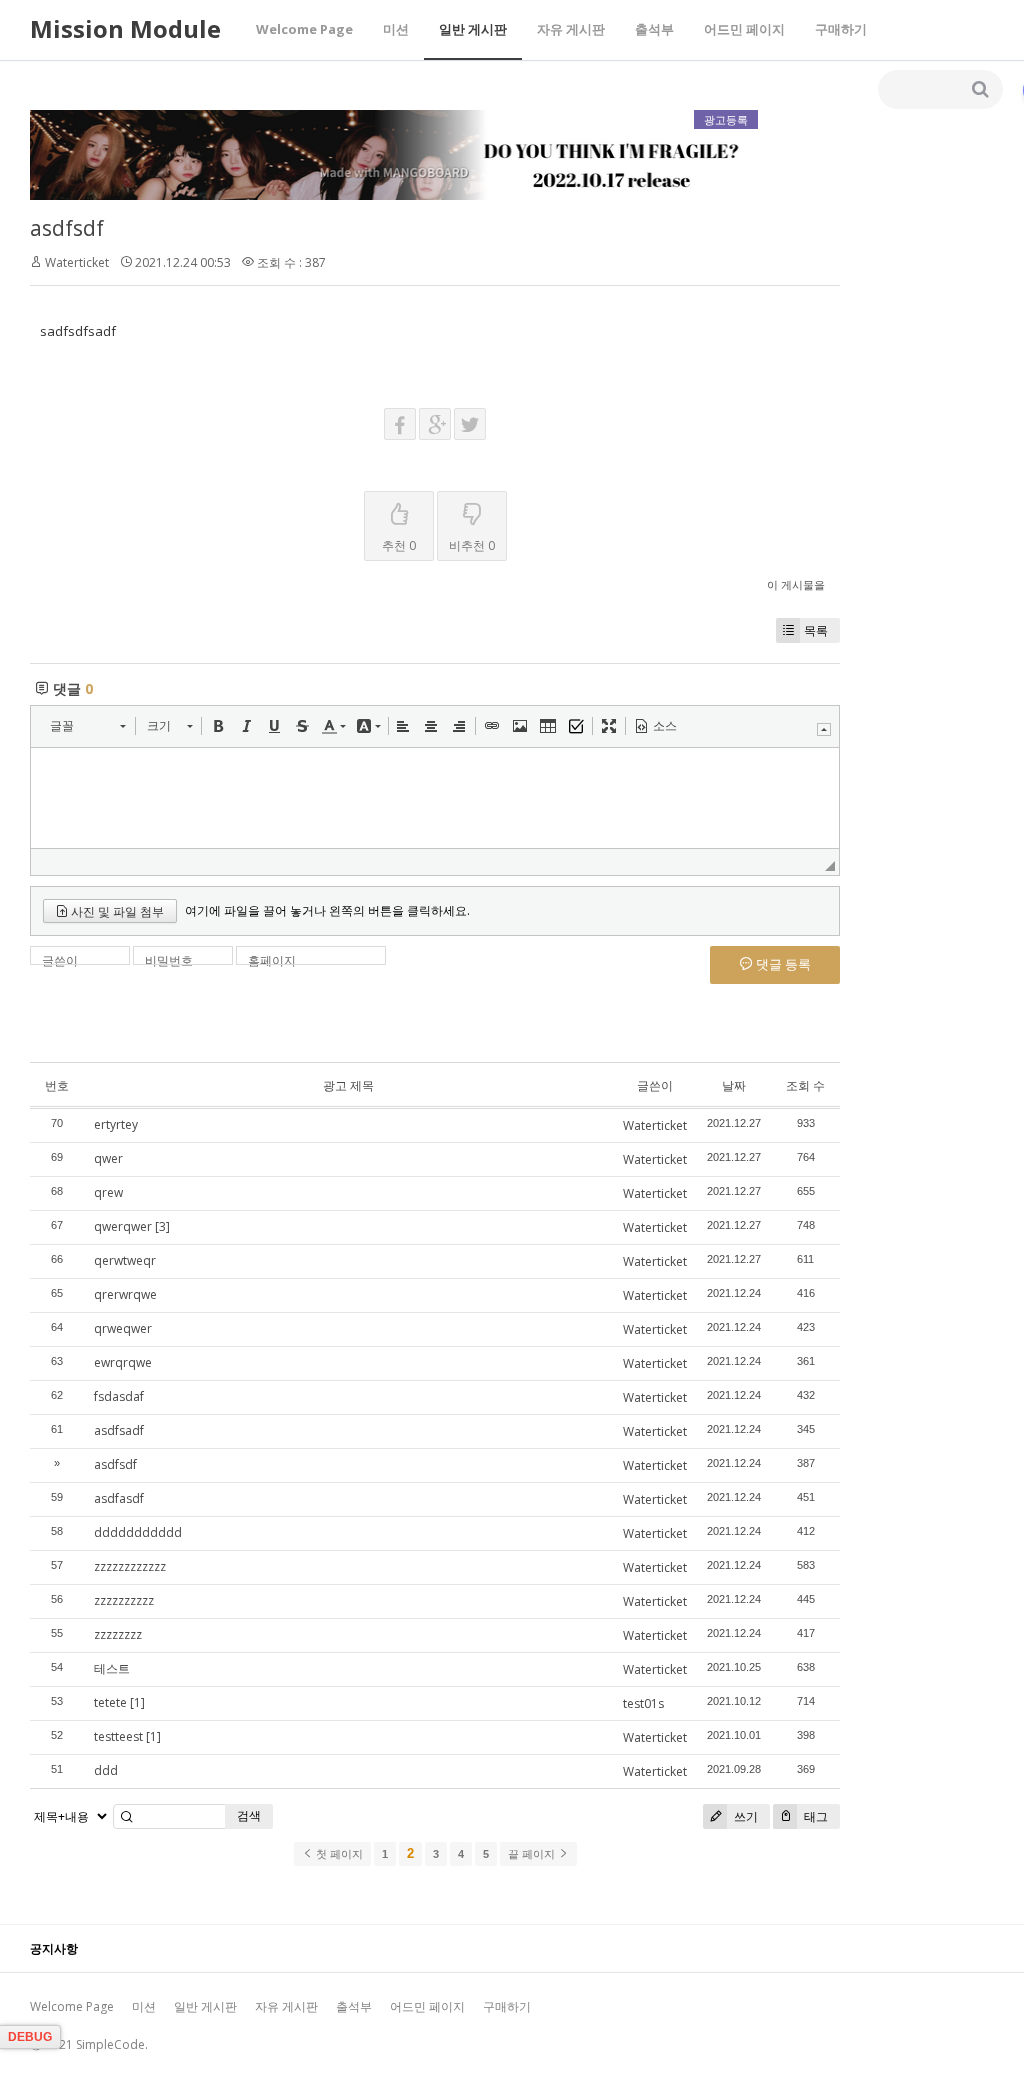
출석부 (654, 29)
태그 (814, 1816)
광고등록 (726, 119)
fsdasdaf (119, 1396)
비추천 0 (472, 545)
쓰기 (744, 1816)
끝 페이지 (533, 1854)
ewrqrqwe (123, 1362)
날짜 (734, 1085)
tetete (110, 1702)
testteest (118, 1736)
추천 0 (399, 545)
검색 (249, 1815)
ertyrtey (116, 1124)
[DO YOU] (394, 195)
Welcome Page (304, 29)
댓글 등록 (782, 964)
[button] (87, 726)
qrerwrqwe (125, 1294)
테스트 (112, 1668)
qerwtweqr (125, 1260)
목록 (816, 630)
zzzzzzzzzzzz (130, 1566)
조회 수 (805, 1085)
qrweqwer (123, 1328)
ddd (106, 1770)
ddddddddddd (138, 1532)
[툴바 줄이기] (824, 729)
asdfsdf (67, 228)
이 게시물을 (796, 584)
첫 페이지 (338, 1854)
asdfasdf (119, 1498)
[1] (137, 1702)
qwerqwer (123, 1226)
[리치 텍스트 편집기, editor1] (435, 798)
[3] (162, 1226)
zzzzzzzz (118, 1634)
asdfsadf (119, 1430)
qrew (108, 1192)
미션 (396, 29)
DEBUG (30, 2037)
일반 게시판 (473, 29)
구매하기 (841, 29)
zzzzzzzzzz (124, 1600)
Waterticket (77, 262)
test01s (643, 1703)
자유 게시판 (571, 29)
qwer (108, 1158)
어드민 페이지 (744, 29)
